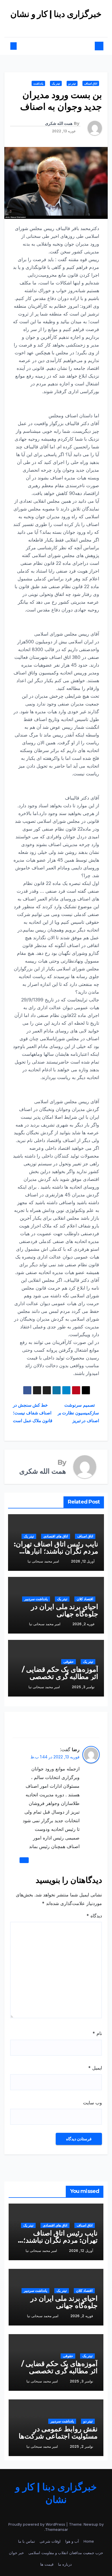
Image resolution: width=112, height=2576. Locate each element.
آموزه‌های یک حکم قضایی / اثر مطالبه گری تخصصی (60, 1673)
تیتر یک (56, 83)
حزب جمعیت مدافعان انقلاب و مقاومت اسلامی (66, 2553)
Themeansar (57, 2529)
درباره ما (65, 2564)
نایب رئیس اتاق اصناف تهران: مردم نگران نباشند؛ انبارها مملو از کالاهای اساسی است (56, 1551)
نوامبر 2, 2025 (81, 2446)
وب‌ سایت (92, 2103)
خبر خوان (16, 2553)
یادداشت (38, 83)
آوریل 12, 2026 (81, 2251)
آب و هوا (72, 2541)
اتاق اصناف (91, 83)
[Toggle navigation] (59, 46)
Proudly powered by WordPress (37, 2524)
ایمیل (95, 2068)
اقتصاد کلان (85, 1599)
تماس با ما (27, 2541)
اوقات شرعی (50, 2541)
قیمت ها (47, 2564)
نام (97, 2033)
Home (89, 2541)
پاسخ (24, 1860)
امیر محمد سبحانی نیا (43, 1561)
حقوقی (68, 1662)
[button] (18, 46)
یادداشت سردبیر (36, 1599)
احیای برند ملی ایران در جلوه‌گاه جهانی (65, 1610)
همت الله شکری (59, 123)
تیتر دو (72, 83)
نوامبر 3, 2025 (81, 2381)
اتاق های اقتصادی (56, 1536)
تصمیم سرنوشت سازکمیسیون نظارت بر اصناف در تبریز (78, 1413)
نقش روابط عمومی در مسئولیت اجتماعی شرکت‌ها (58, 2432)
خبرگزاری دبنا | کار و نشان (56, 14)
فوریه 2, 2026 (82, 2316)
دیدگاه (94, 1916)
